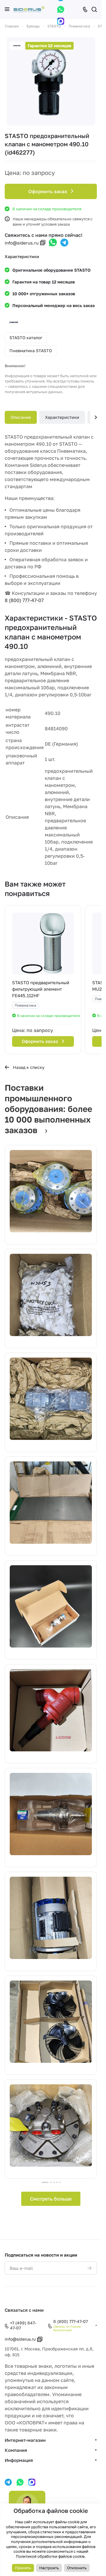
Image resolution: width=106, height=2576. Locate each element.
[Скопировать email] (43, 243)
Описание (21, 417)
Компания (16, 2450)
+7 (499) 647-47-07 (23, 2325)
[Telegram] (64, 243)
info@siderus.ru (22, 243)
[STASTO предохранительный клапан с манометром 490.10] (51, 81)
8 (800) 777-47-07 (24, 600)
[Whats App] (61, 9)
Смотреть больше (51, 2199)
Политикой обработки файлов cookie (50, 2556)
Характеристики (62, 417)
